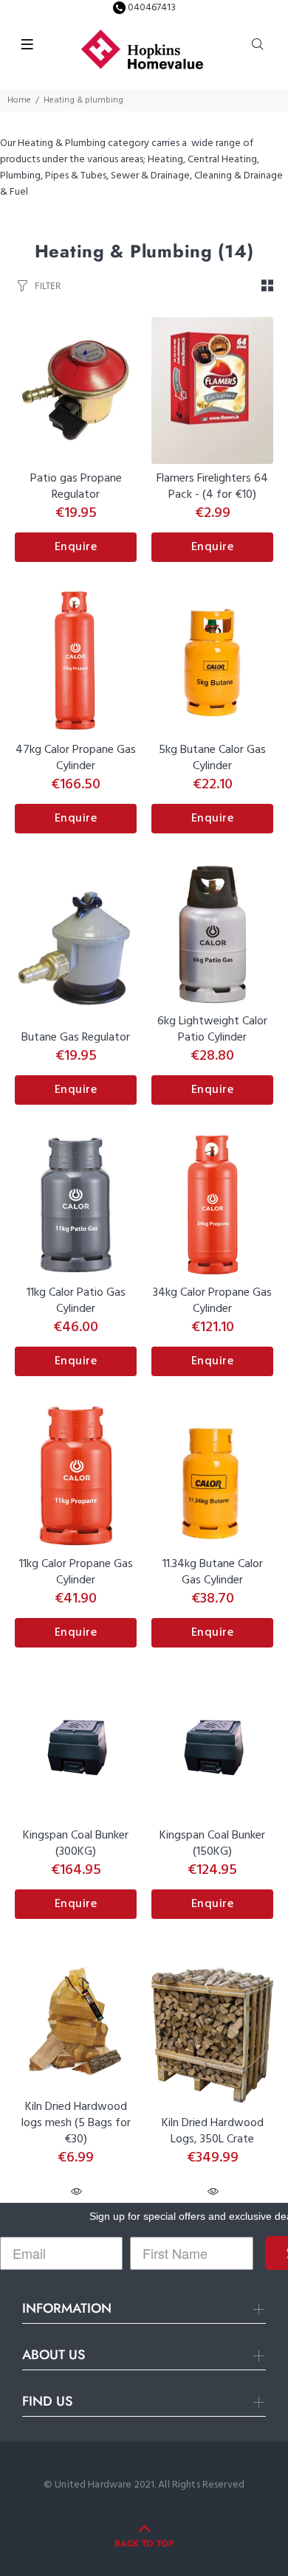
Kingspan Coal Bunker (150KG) (212, 1844)
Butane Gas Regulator (76, 1038)
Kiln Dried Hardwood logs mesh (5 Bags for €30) (76, 2123)
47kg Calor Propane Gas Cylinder (76, 758)
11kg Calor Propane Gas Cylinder (76, 1572)
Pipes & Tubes (76, 176)
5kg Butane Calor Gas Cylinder (212, 758)
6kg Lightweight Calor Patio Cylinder (212, 1030)
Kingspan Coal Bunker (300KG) (76, 1844)
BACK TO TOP (144, 2544)
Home (19, 100)
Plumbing (20, 176)
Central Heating (222, 160)
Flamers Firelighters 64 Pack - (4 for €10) (212, 487)
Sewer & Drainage (150, 176)
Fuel (19, 192)
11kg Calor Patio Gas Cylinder (76, 1301)
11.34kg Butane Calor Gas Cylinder (213, 1572)
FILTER (48, 286)
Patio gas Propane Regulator (76, 487)
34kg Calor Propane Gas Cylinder (212, 1301)
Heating (165, 160)
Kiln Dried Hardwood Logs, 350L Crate (213, 2131)
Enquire (76, 547)
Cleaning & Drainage (239, 176)
